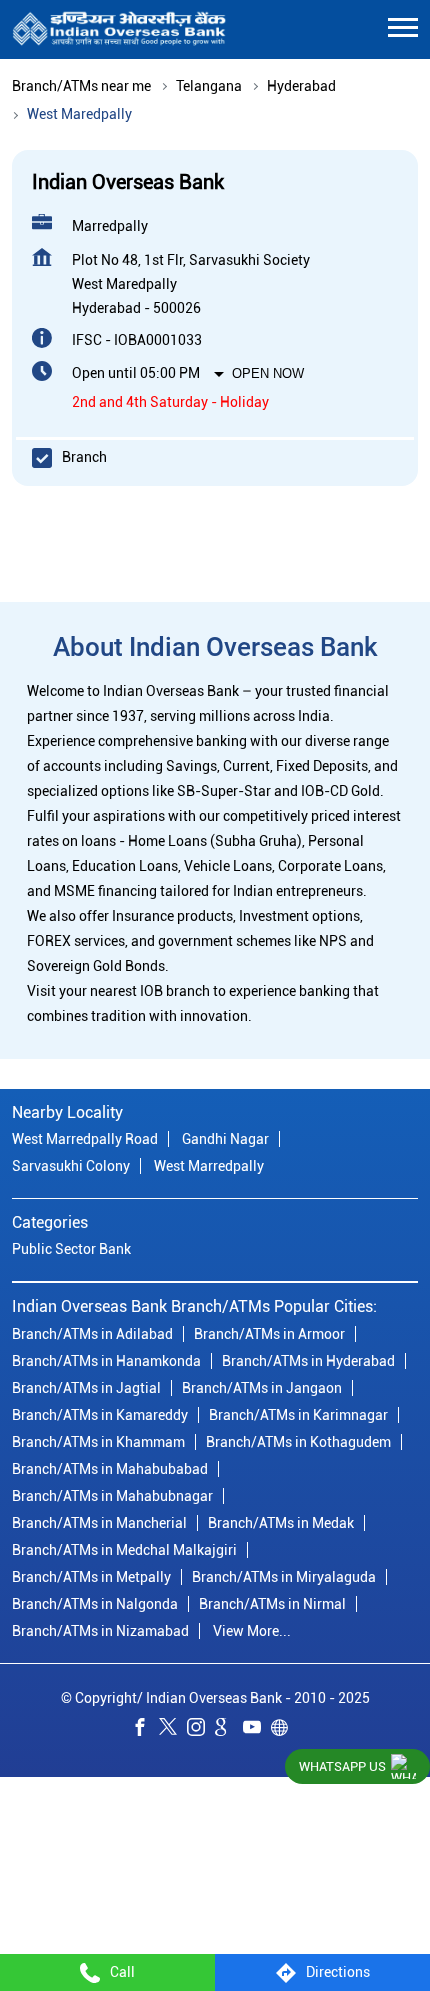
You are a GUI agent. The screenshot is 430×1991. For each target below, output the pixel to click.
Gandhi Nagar (225, 1140)
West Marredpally (209, 1167)
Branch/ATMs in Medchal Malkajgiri (124, 1550)
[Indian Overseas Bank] (119, 29)
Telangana (209, 86)
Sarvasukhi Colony (71, 1167)
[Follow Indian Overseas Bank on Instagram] (201, 1731)
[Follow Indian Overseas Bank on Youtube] (257, 1731)
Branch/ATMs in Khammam (98, 1442)
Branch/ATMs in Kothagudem (298, 1442)
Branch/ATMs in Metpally (91, 1577)
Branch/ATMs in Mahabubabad (110, 1469)
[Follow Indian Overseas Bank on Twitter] (173, 1731)
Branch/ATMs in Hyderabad (308, 1361)
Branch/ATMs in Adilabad (92, 1334)
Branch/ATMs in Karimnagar (298, 1415)
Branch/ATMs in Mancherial (99, 1523)
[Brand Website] (285, 1731)
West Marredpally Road (85, 1140)
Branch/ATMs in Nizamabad (100, 1631)
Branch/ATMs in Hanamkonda (106, 1361)
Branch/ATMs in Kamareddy (100, 1415)
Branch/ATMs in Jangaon (262, 1388)
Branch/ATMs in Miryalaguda (284, 1577)
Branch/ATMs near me (81, 86)
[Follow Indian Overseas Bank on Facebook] (145, 1731)
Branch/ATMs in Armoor (269, 1334)
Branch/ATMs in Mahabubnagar (112, 1496)
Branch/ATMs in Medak (281, 1523)
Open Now (268, 373)
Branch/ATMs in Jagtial (86, 1388)
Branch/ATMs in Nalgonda (95, 1604)
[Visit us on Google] (229, 1731)
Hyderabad (301, 86)
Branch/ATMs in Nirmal (272, 1604)
